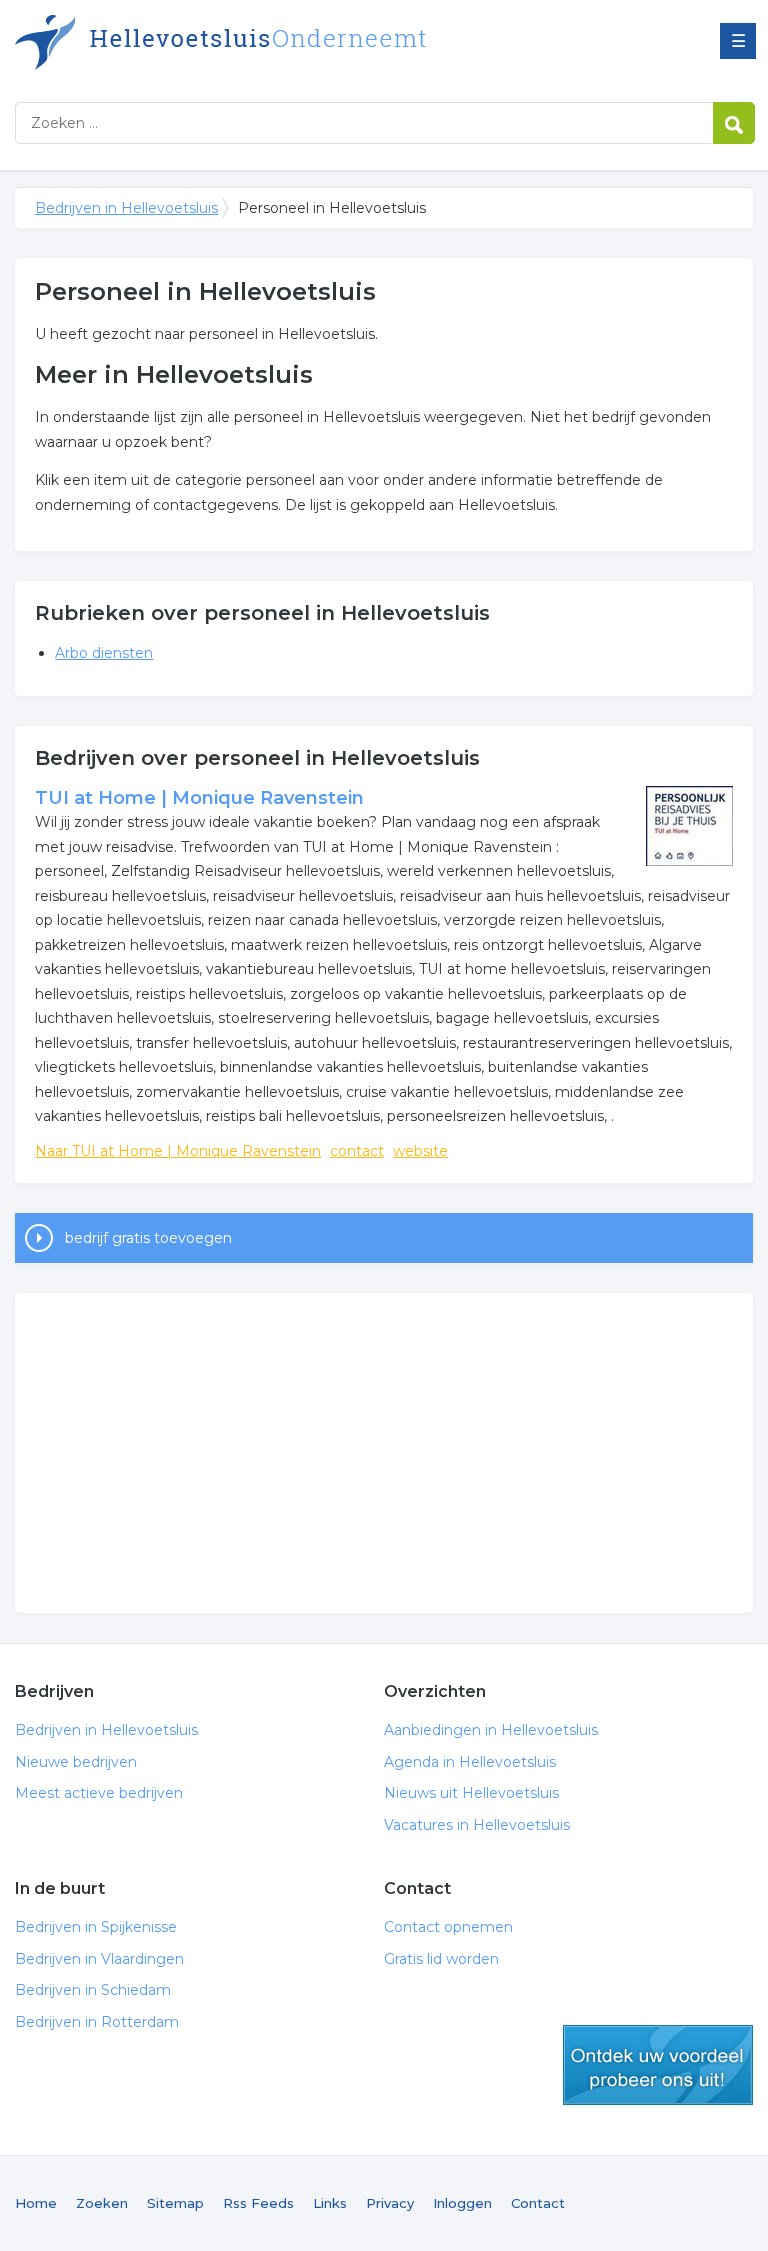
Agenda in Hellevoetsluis (470, 1762)
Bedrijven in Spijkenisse (96, 1927)
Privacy (390, 2203)
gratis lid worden (658, 2065)
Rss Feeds (258, 2203)
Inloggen (462, 2203)
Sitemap (175, 2203)
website (420, 1151)
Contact (538, 2203)
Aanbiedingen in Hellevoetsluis (491, 1730)
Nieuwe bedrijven (76, 1762)
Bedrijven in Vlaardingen (99, 1959)
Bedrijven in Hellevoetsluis (265, 42)
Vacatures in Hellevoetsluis (477, 1825)
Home (36, 2203)
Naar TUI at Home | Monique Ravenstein (178, 1151)
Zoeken (102, 2203)
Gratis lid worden (441, 1959)
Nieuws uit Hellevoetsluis (471, 1793)
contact (357, 1151)
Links (330, 2203)
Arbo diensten (104, 653)
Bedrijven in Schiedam (93, 1990)
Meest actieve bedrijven (99, 1793)
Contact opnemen (448, 1927)
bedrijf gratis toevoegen (148, 1238)
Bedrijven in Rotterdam (97, 2022)
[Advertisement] (383, 1453)
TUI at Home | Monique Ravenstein (199, 798)
